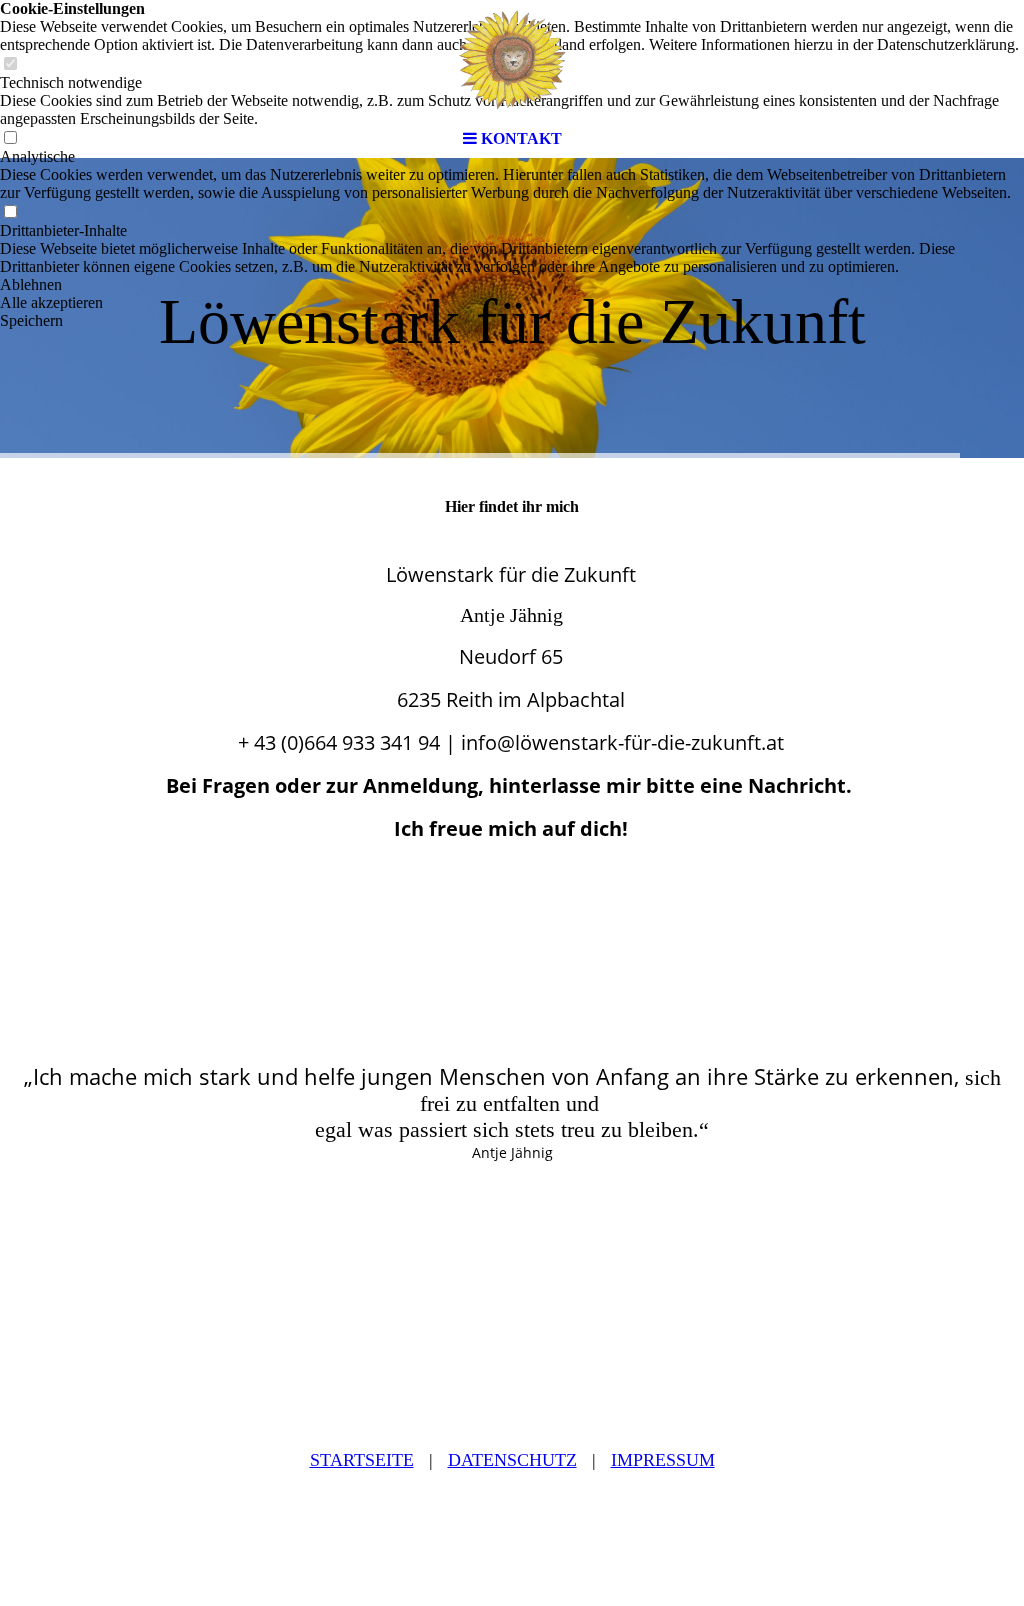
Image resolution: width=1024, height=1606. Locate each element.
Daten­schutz (512, 1460)
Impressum (663, 1460)
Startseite (362, 1460)
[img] (512, 60)
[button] (512, 285)
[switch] (10, 212)
